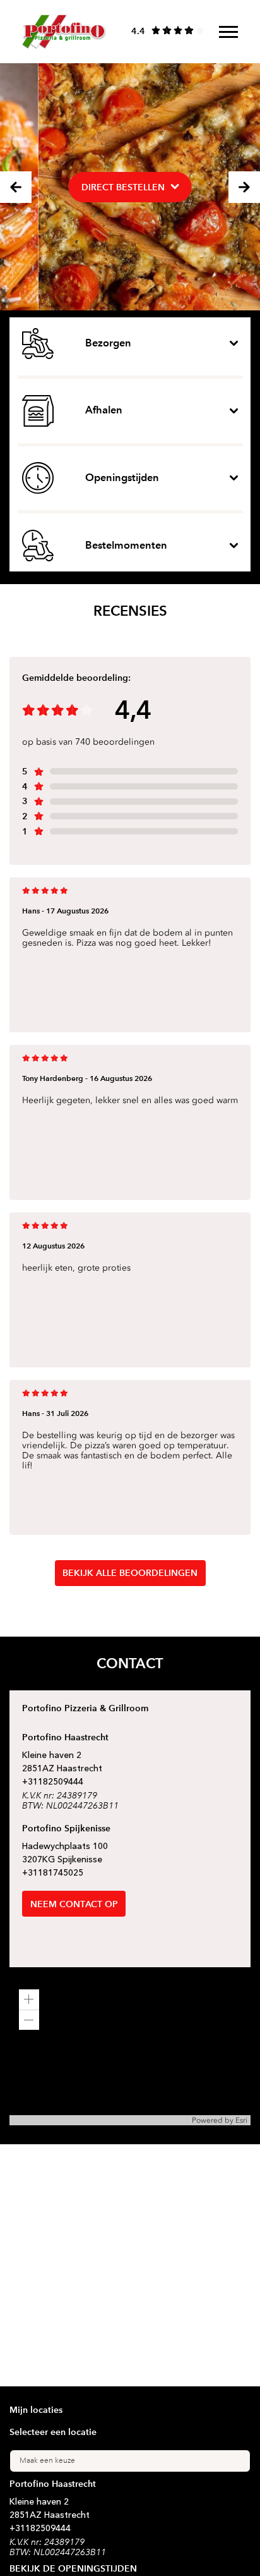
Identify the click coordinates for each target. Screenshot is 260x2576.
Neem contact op (74, 1904)
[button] (29, 1999)
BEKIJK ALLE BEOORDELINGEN (130, 1573)
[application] (130, 2053)
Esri (241, 2120)
